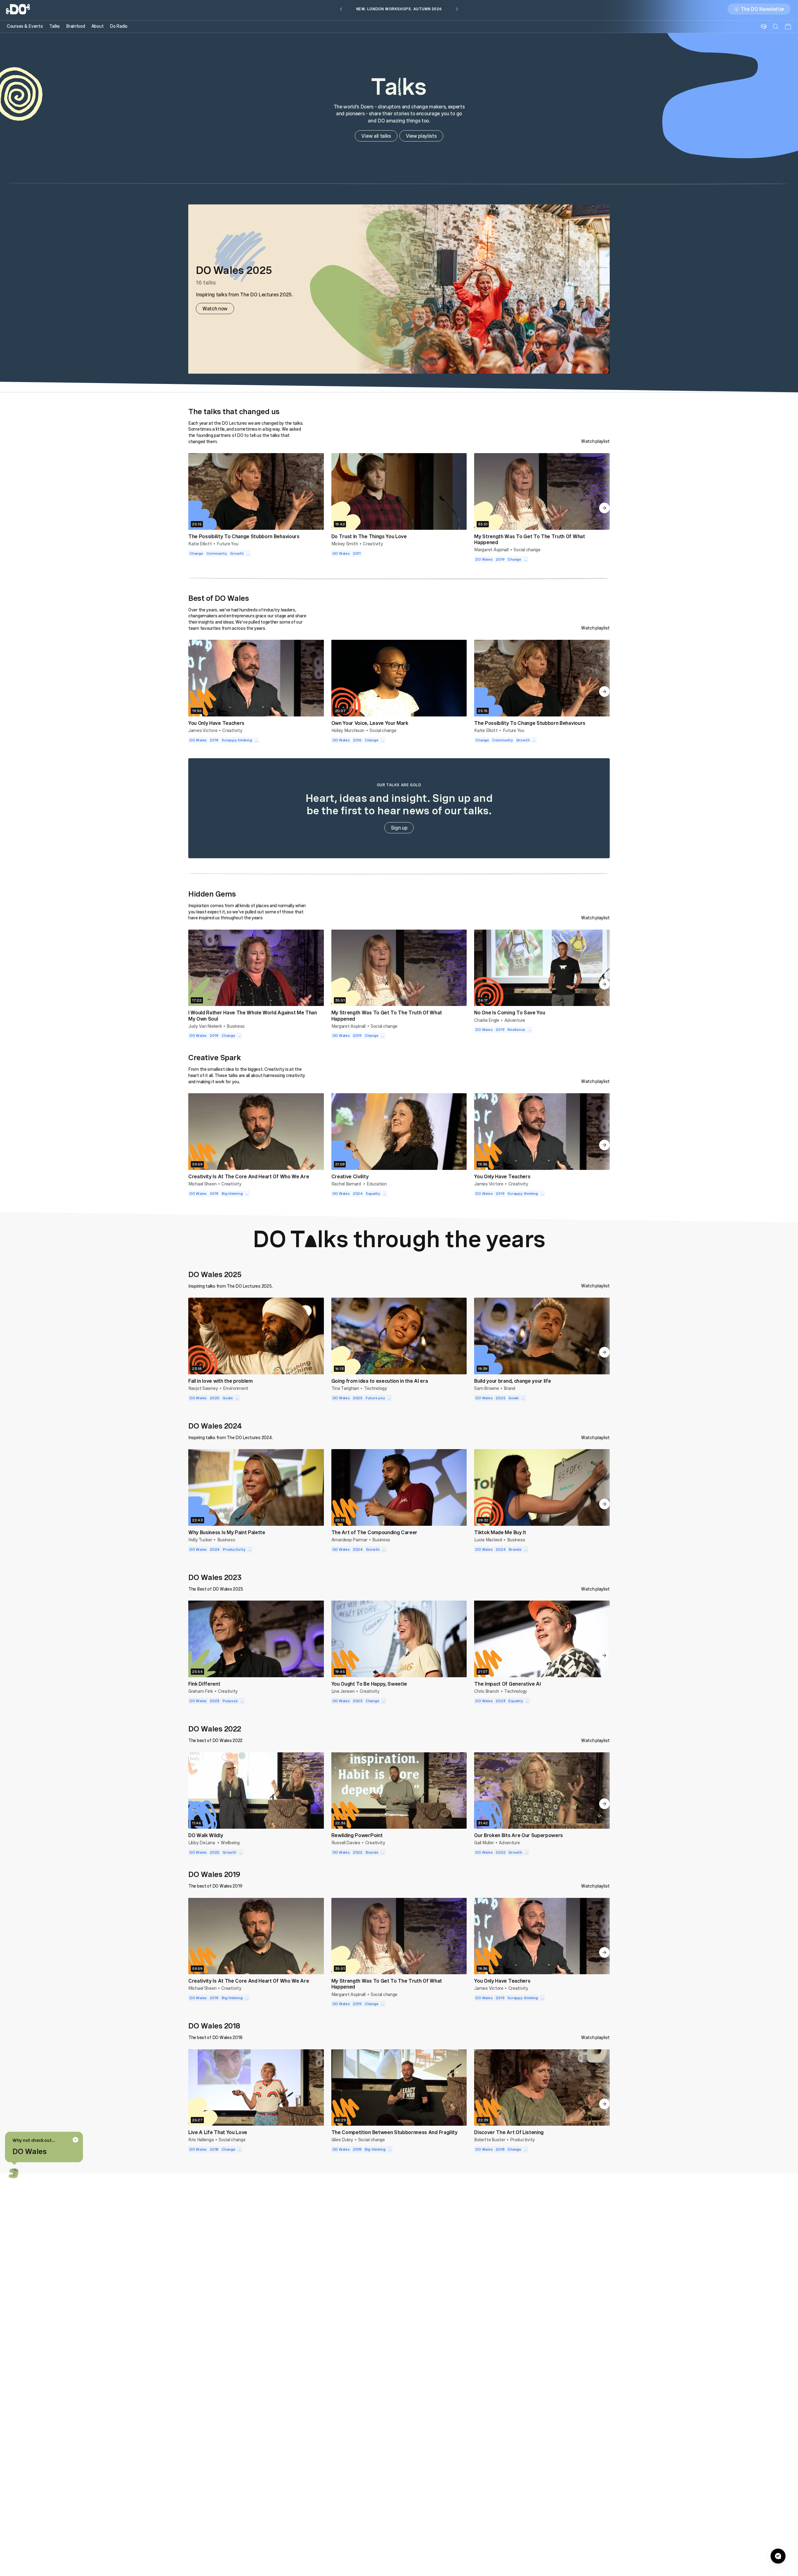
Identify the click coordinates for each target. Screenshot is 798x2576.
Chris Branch (487, 1691)
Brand (510, 1388)
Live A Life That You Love (218, 2132)
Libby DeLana (202, 1843)
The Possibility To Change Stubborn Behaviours (244, 536)
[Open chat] (778, 2556)
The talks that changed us (234, 411)
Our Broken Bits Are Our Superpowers (519, 1835)
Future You (227, 544)
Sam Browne (486, 1388)
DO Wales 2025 (215, 1274)
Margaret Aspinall (491, 550)
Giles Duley (342, 2140)
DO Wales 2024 (215, 1426)
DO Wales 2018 (214, 2026)
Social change (527, 550)
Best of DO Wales (219, 598)
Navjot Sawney (203, 1388)
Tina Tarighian (345, 1388)
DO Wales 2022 (215, 1729)
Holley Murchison (348, 730)
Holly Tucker (200, 1540)
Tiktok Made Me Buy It (500, 1532)
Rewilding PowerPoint (357, 1835)
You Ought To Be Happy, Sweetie (369, 1684)
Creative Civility (350, 1176)
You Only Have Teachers (216, 723)
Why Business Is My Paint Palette (227, 1532)
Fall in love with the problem (221, 1381)
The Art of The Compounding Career (374, 1532)
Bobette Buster (490, 2140)
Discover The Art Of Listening (509, 2132)
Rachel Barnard (347, 1184)
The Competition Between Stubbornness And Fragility (394, 2132)
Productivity (522, 2140)
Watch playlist (595, 441)
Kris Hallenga (201, 2140)
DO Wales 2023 (215, 1577)
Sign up (399, 828)
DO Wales (29, 2151)
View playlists (421, 136)
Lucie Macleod (488, 1540)
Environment (236, 1388)
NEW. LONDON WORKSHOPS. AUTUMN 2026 (399, 11)
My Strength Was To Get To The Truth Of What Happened (529, 539)
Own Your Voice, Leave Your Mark (370, 723)
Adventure (515, 1020)
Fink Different (204, 1684)
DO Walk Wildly (206, 1835)
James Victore (203, 730)
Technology (376, 1388)
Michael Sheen (202, 1184)
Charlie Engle (487, 1020)
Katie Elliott (200, 544)
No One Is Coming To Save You (510, 1013)
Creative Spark (214, 1057)
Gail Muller (484, 1843)
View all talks (376, 136)
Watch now (215, 309)
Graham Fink (201, 1691)
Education (377, 1184)
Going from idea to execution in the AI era (380, 1381)
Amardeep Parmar (349, 1540)
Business (236, 1026)
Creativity (373, 544)
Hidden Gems (212, 894)
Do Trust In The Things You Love (369, 536)
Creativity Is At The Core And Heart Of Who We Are (249, 1176)
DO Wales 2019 (214, 1874)
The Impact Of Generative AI (507, 1684)
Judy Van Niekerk (205, 1026)
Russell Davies (346, 1843)
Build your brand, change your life (512, 1381)
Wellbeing (230, 1843)
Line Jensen (343, 1691)
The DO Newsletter (762, 11)
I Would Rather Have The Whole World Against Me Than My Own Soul (253, 1015)
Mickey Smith (345, 544)
